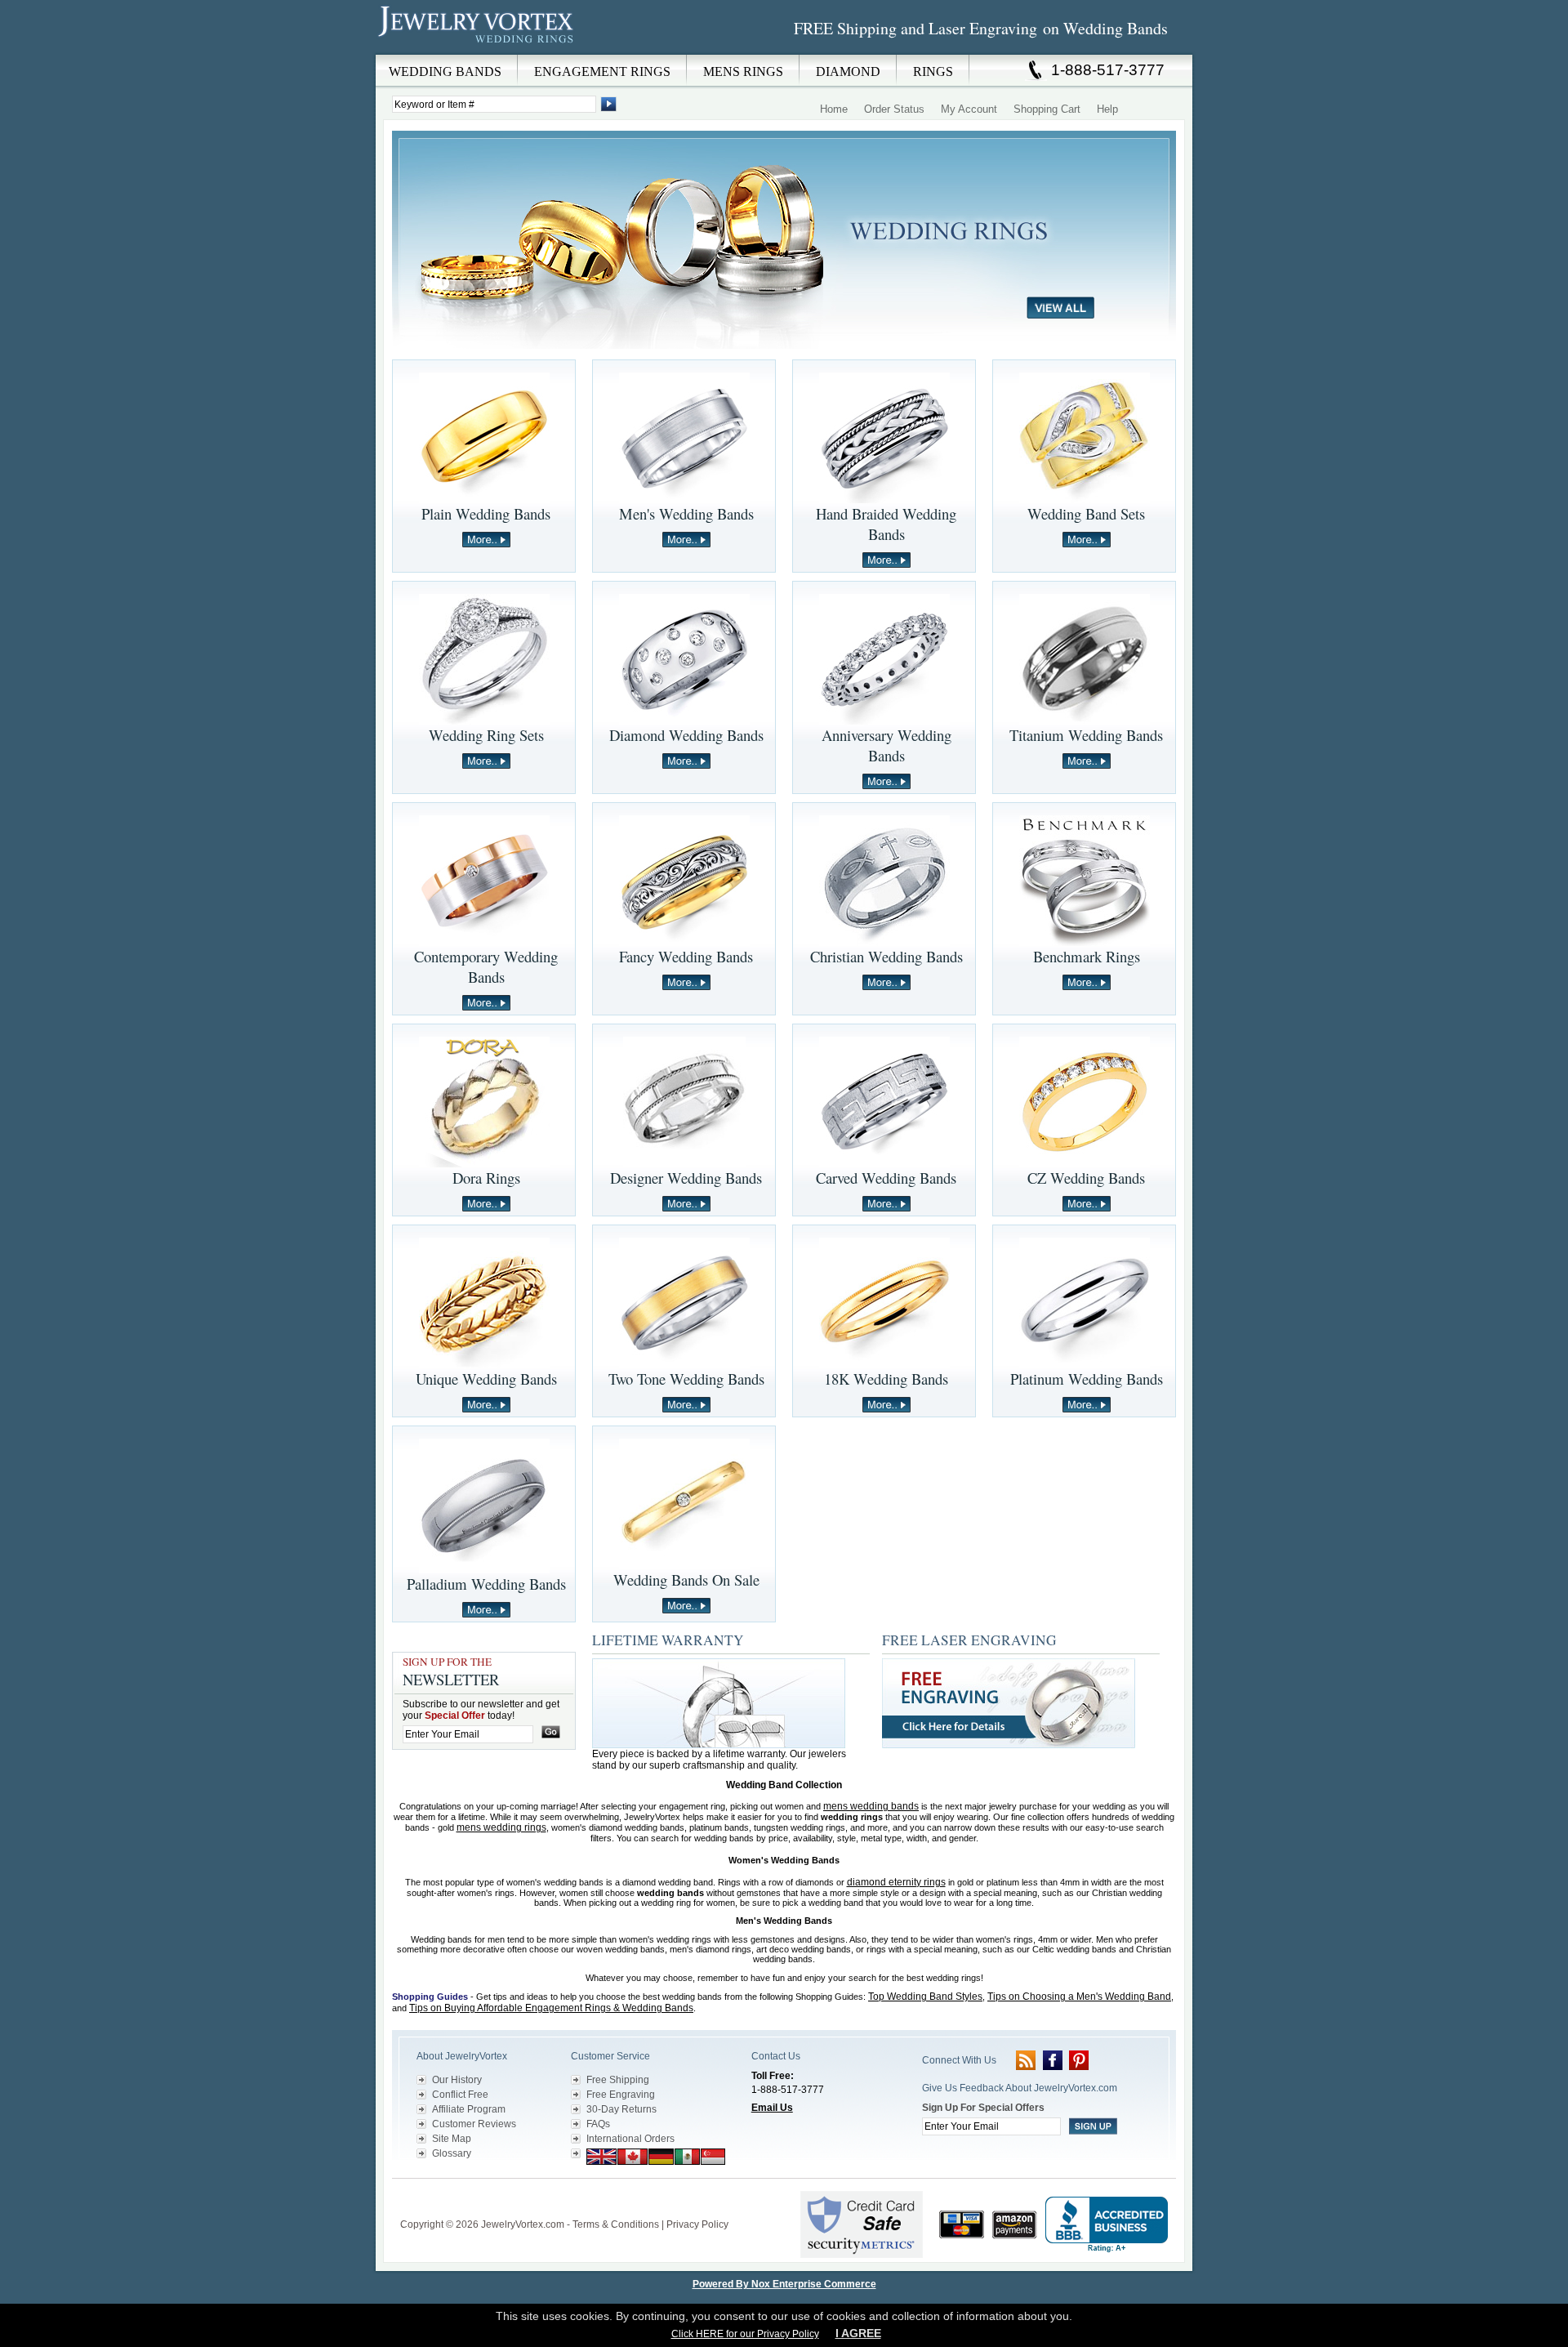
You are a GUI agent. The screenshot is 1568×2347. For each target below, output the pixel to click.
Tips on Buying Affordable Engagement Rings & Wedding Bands (551, 2008)
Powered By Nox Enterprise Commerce (784, 2284)
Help (1107, 109)
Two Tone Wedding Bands (686, 1379)
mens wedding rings (501, 1827)
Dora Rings (486, 1178)
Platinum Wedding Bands (1087, 1379)
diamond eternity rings (896, 1882)
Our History (457, 2080)
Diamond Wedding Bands (686, 735)
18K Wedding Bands (886, 1379)
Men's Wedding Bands (686, 513)
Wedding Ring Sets (486, 735)
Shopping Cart (1047, 109)
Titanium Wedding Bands (1086, 735)
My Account (969, 109)
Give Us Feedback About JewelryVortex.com (1020, 2088)
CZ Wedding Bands (1086, 1178)
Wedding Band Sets (1086, 513)
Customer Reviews (474, 2124)
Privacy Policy (697, 2224)
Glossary (452, 2153)
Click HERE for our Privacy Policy (745, 2334)
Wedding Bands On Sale (686, 1580)
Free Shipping (618, 2080)
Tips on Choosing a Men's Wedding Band (1079, 1997)
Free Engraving (621, 2095)
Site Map (452, 2139)
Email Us (772, 2108)
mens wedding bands (871, 1806)
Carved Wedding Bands (886, 1178)
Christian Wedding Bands (886, 956)
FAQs (598, 2124)
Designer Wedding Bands (686, 1178)
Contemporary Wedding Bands (486, 966)
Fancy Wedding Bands (686, 956)
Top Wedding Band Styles (925, 1997)
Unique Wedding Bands (486, 1379)
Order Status (894, 109)
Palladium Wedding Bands (486, 1584)
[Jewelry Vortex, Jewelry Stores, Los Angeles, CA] (1107, 2225)
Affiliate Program (469, 2109)
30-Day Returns (621, 2109)
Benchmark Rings (1087, 956)
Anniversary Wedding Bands (886, 745)
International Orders (630, 2139)
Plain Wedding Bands (486, 513)
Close (824, 66)
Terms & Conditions (616, 2224)
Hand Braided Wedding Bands (886, 524)
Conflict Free (460, 2095)
